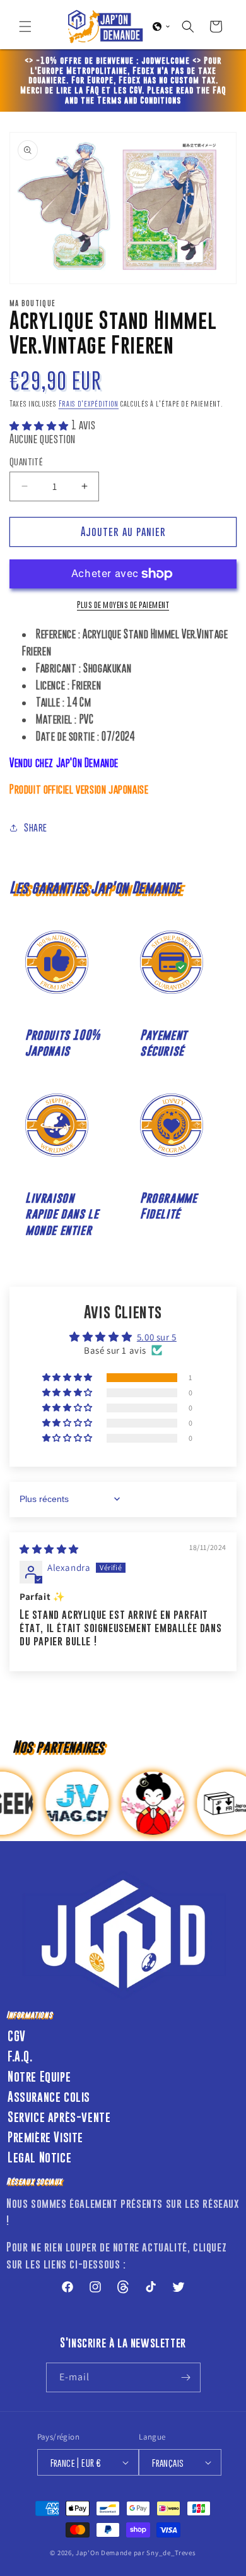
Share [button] (36, 827)
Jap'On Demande (104, 2553)
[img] (49, 1549)
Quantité (26, 461)
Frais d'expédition (89, 404)
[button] (25, 27)
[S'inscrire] (186, 2377)
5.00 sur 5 (157, 1337)
